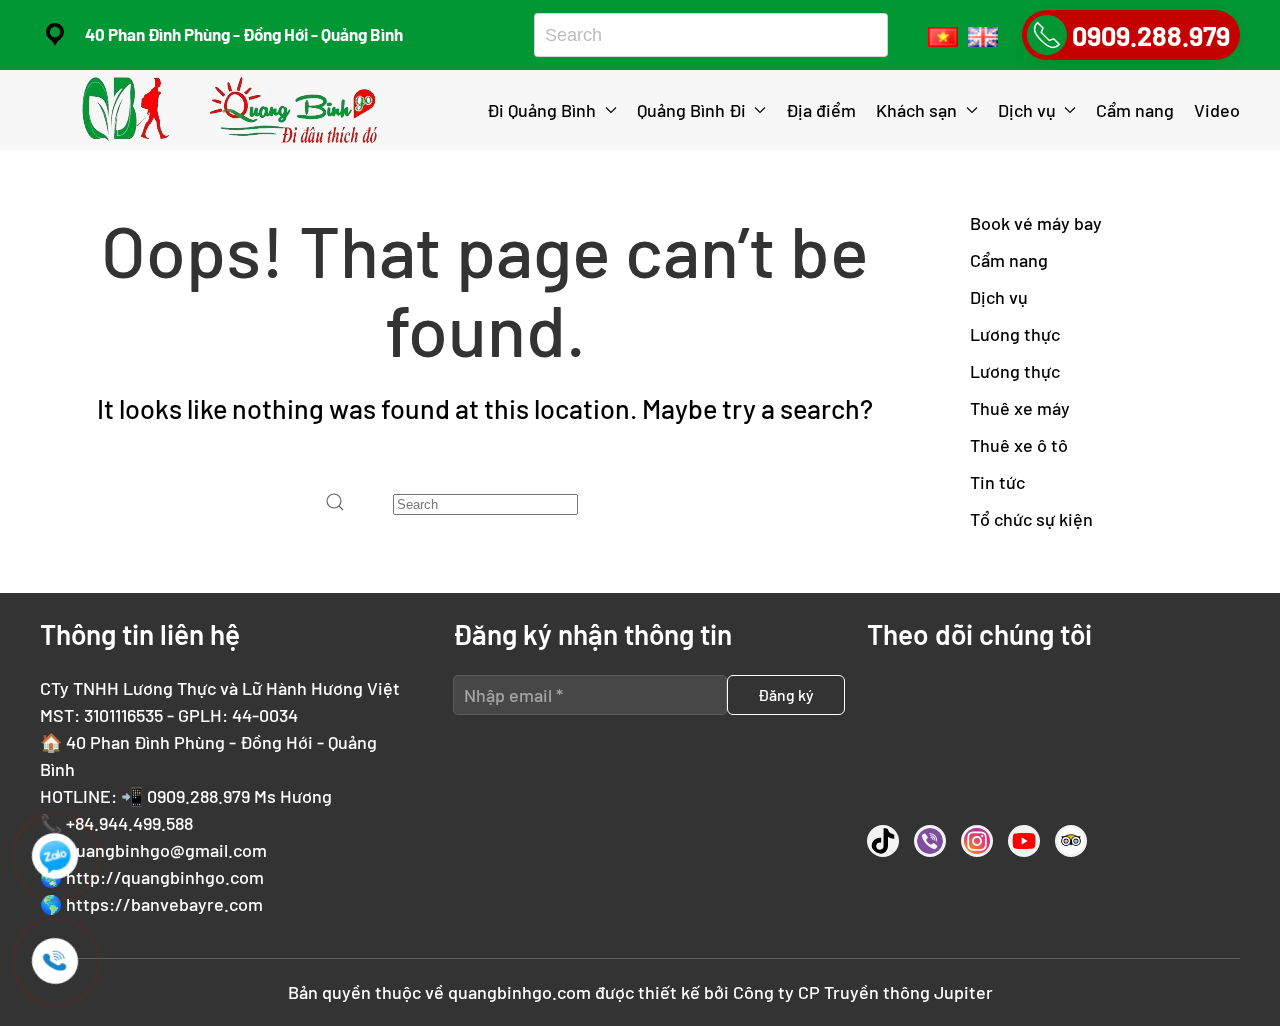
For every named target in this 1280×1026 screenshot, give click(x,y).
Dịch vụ (999, 297)
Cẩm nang (1135, 110)
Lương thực (1015, 334)
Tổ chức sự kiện (1031, 519)
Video (1217, 110)
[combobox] (704, 35)
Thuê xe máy (1020, 408)
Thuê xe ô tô (1019, 445)
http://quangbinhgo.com (165, 877)
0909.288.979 (198, 796)
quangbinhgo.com (519, 992)
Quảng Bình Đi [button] (691, 110)
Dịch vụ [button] (1027, 110)
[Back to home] (233, 110)
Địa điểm (821, 110)
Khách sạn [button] (916, 110)
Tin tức (997, 482)
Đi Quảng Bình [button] (541, 110)
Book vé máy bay (1036, 223)
